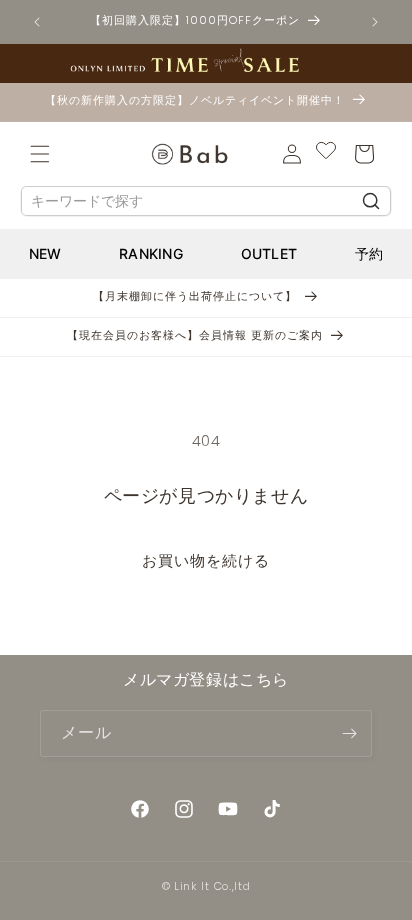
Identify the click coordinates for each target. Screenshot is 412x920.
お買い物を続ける (206, 560)
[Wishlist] (326, 154)
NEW (45, 253)
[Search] (371, 201)
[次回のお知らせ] (375, 22)
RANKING (151, 253)
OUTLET (269, 253)
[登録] (349, 733)
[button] (40, 154)
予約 (369, 253)
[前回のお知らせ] (37, 22)
